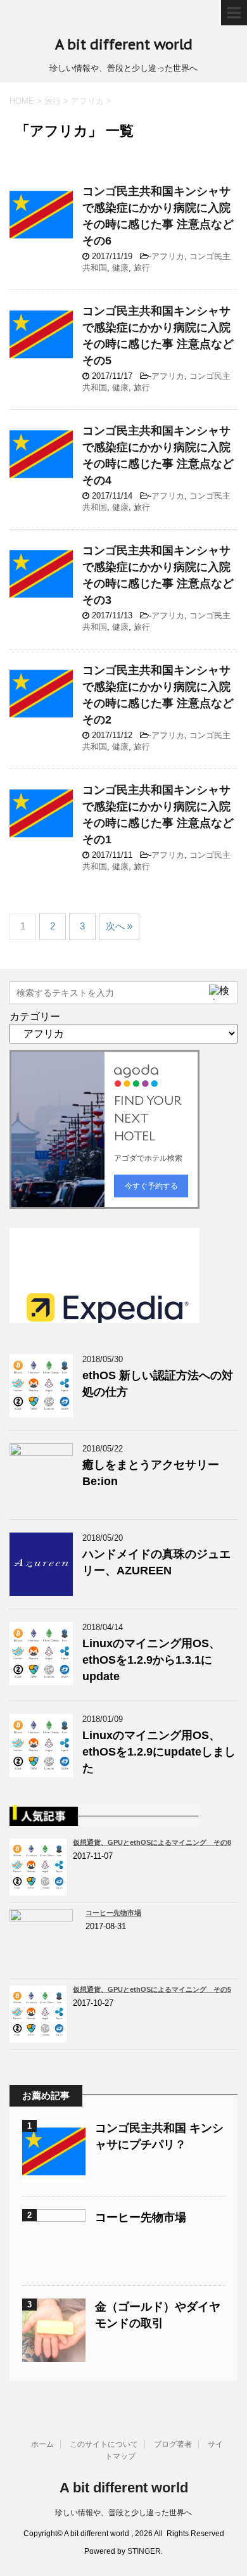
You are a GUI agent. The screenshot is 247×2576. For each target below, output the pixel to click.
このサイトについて (104, 2444)
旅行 (142, 268)
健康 (120, 268)
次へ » (119, 926)
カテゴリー (35, 1017)
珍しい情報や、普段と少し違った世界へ (123, 2513)
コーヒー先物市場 (113, 1913)
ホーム (42, 2444)
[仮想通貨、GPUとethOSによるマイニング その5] (41, 2037)
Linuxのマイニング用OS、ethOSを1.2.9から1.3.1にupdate (151, 1660)
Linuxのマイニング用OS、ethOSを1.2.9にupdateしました (159, 1752)
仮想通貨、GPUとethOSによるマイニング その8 (152, 1842)
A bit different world (124, 44)
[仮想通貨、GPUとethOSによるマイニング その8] (41, 1890)
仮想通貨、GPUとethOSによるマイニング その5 (152, 1989)
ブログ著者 (173, 2444)
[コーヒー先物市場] (44, 1966)
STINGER (144, 2551)
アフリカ (168, 256)
